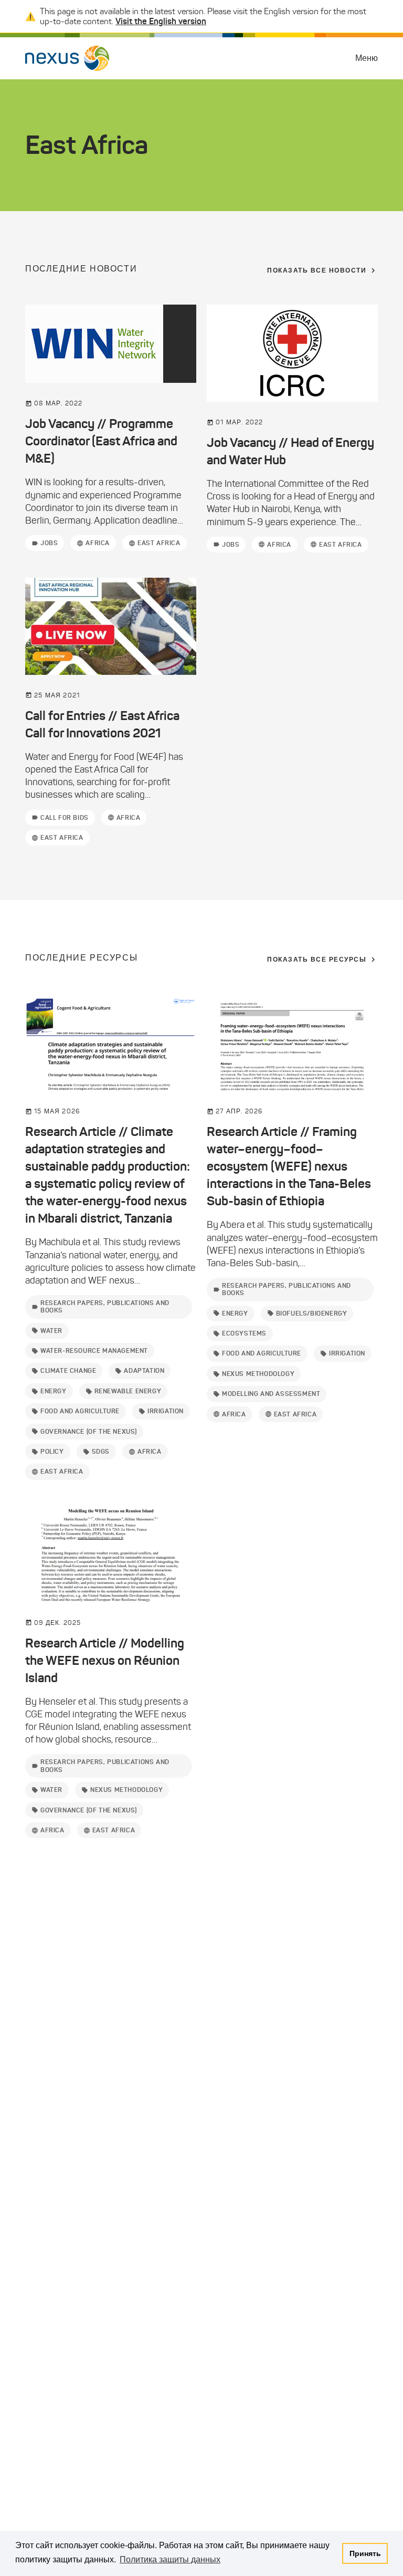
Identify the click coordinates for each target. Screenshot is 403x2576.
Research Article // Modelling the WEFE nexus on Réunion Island (105, 1661)
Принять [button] (365, 2553)
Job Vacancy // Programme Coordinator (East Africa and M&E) (101, 441)
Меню (367, 58)
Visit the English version (161, 21)
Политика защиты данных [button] (170, 2559)
